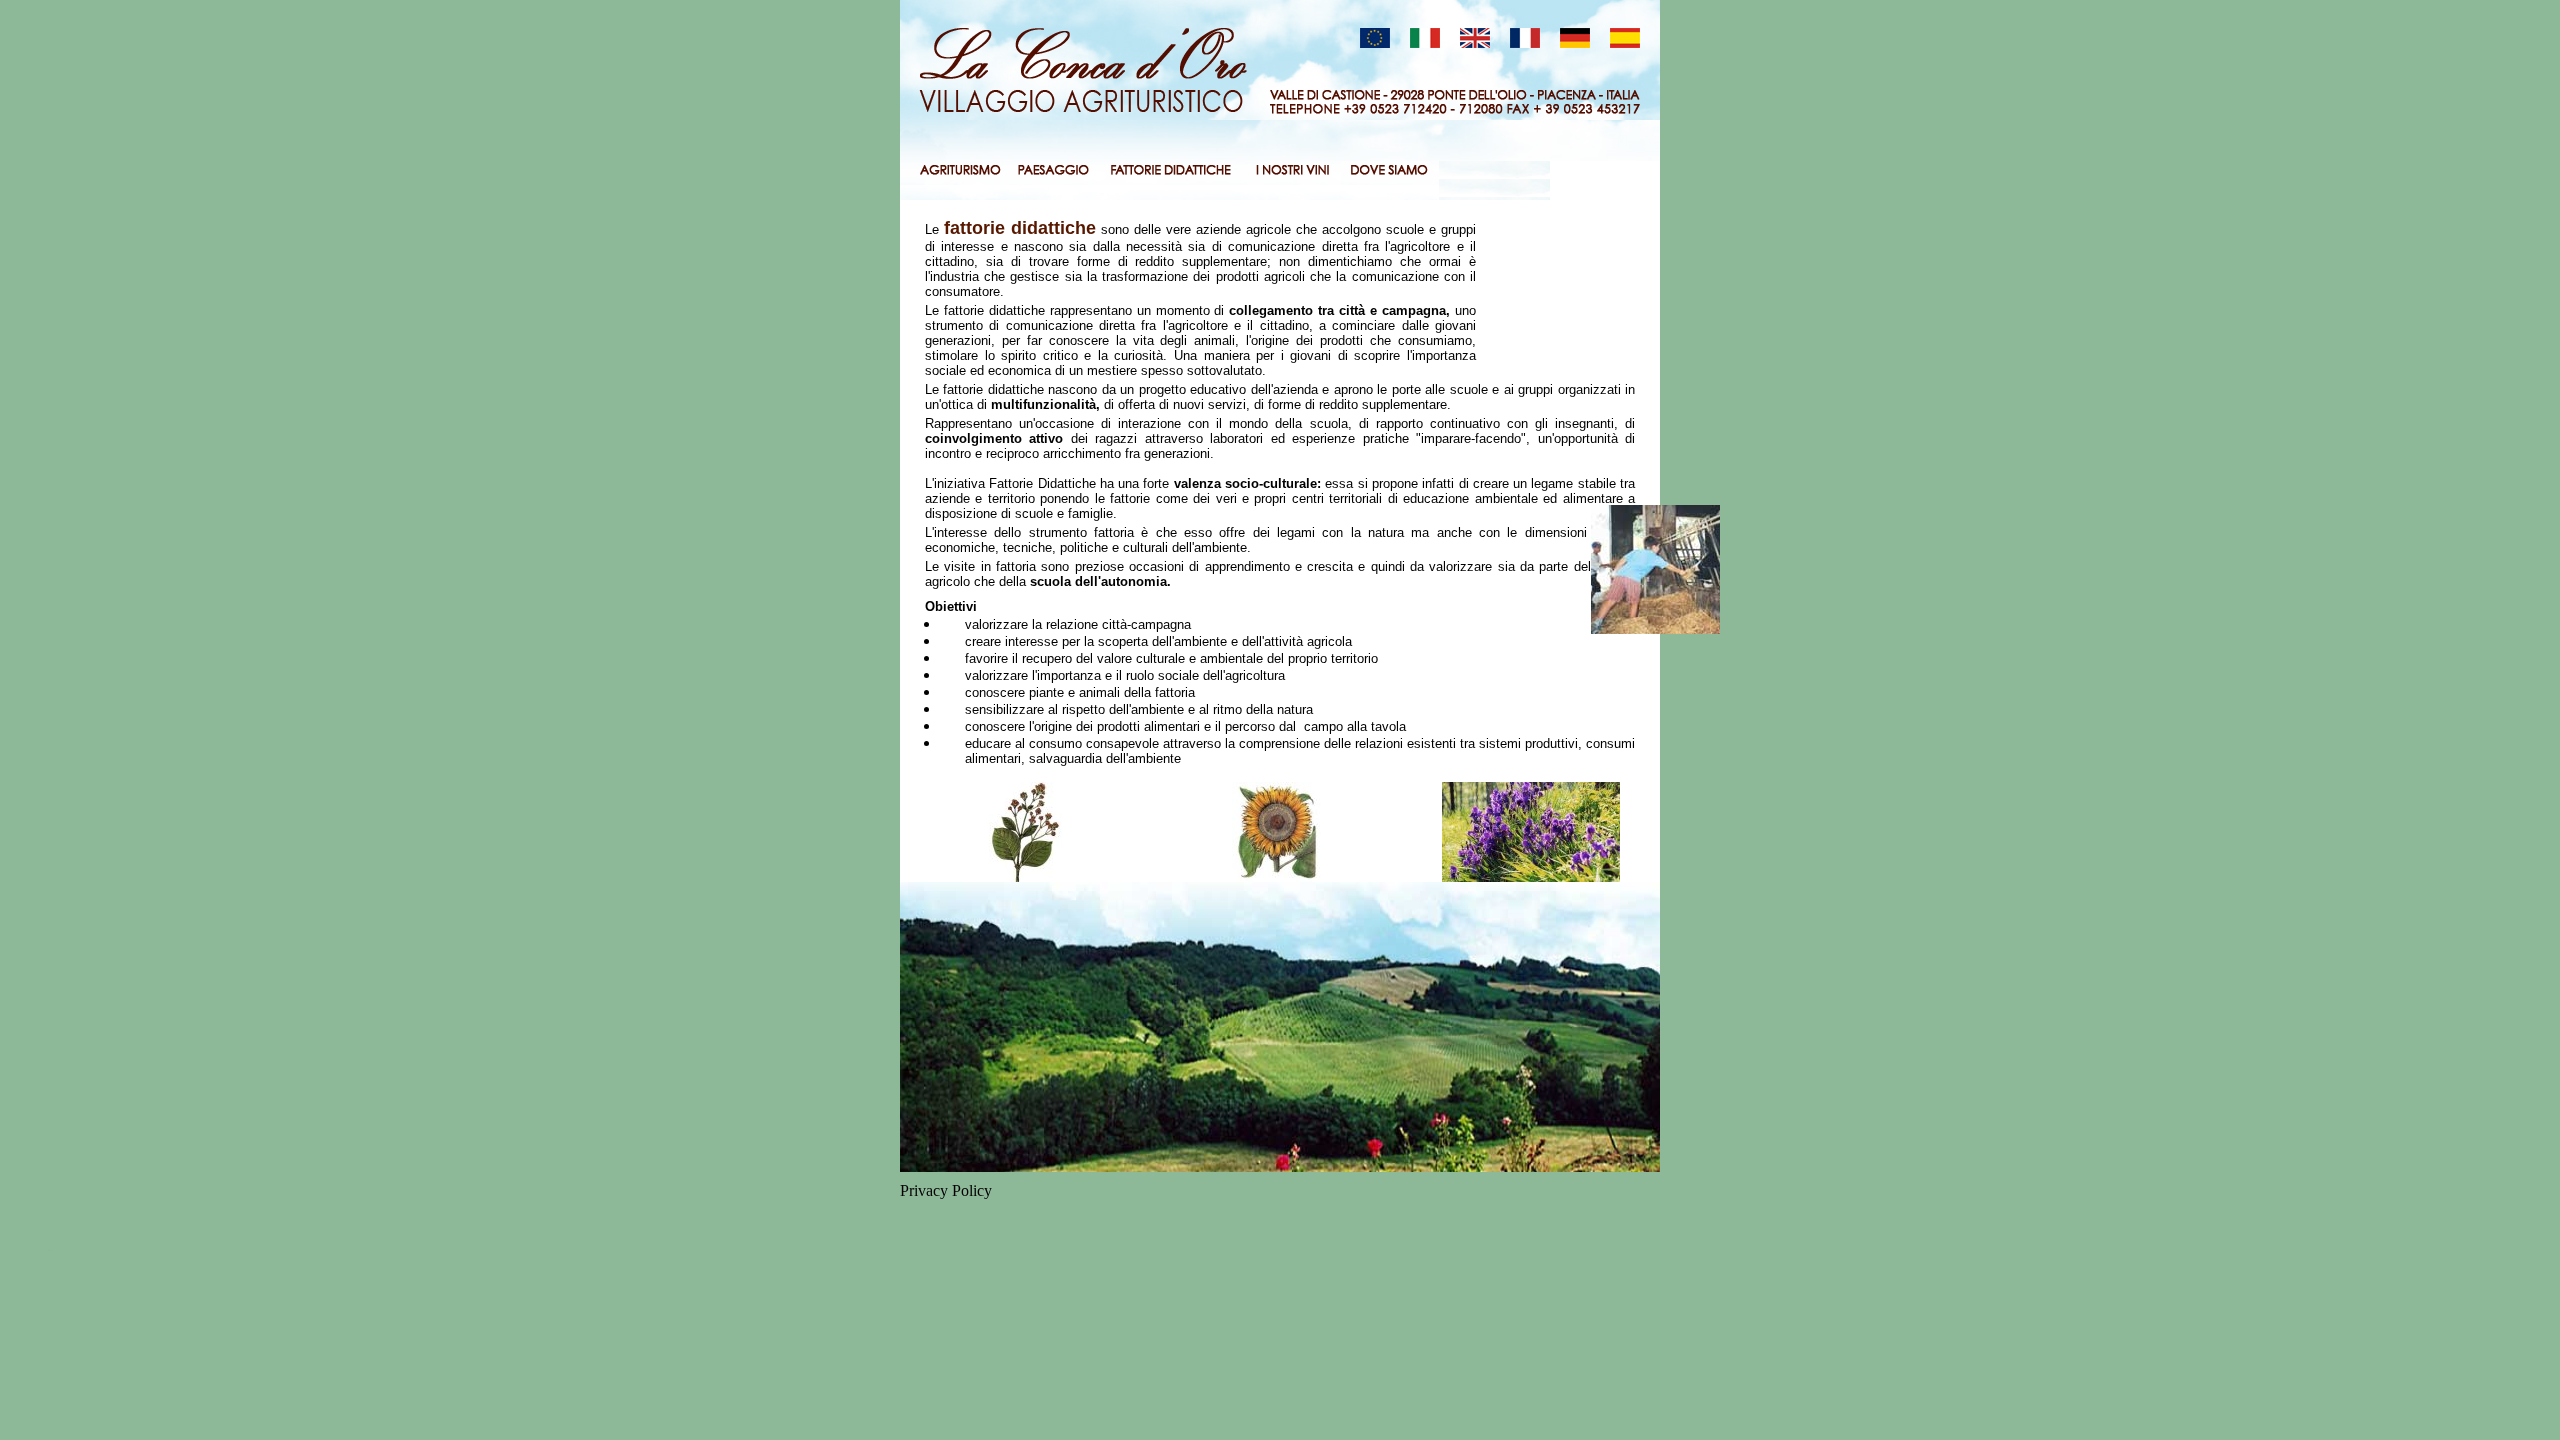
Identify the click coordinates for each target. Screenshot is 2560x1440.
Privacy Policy (946, 1190)
